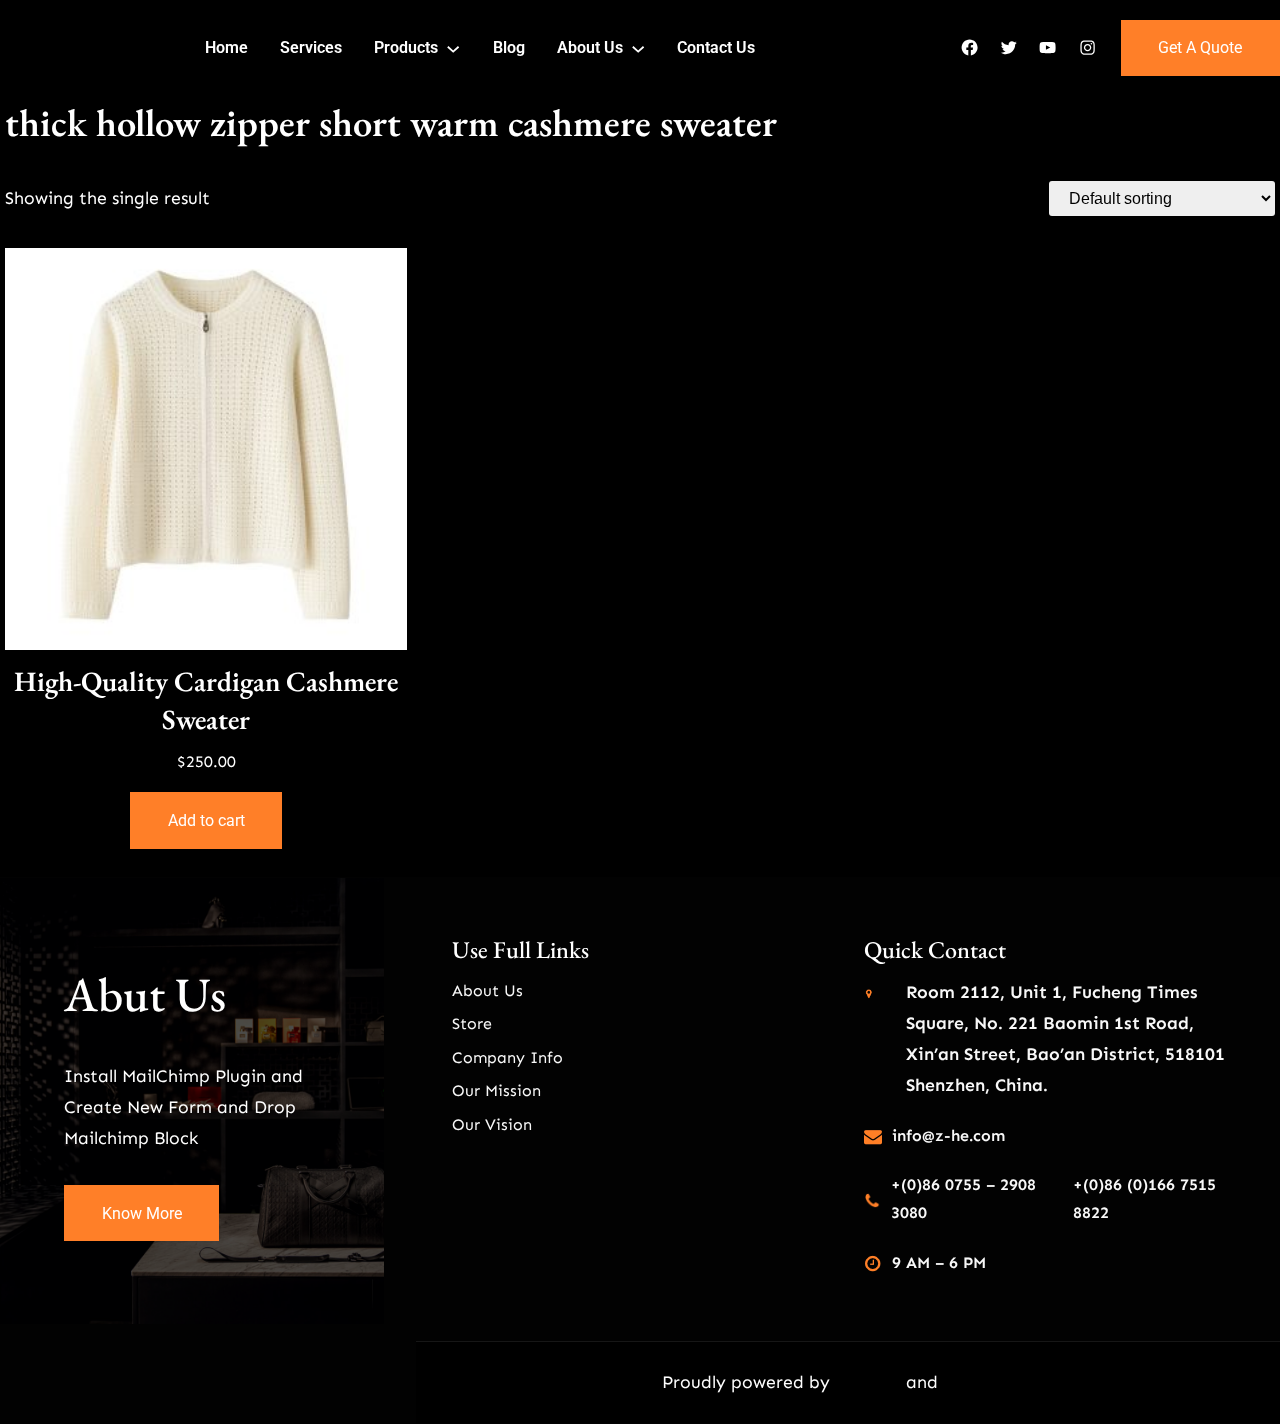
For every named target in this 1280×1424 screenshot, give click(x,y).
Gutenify (870, 1382)
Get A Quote (1200, 47)
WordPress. (989, 1382)
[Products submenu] (453, 48)
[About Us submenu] (638, 48)
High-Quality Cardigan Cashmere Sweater (206, 700)
